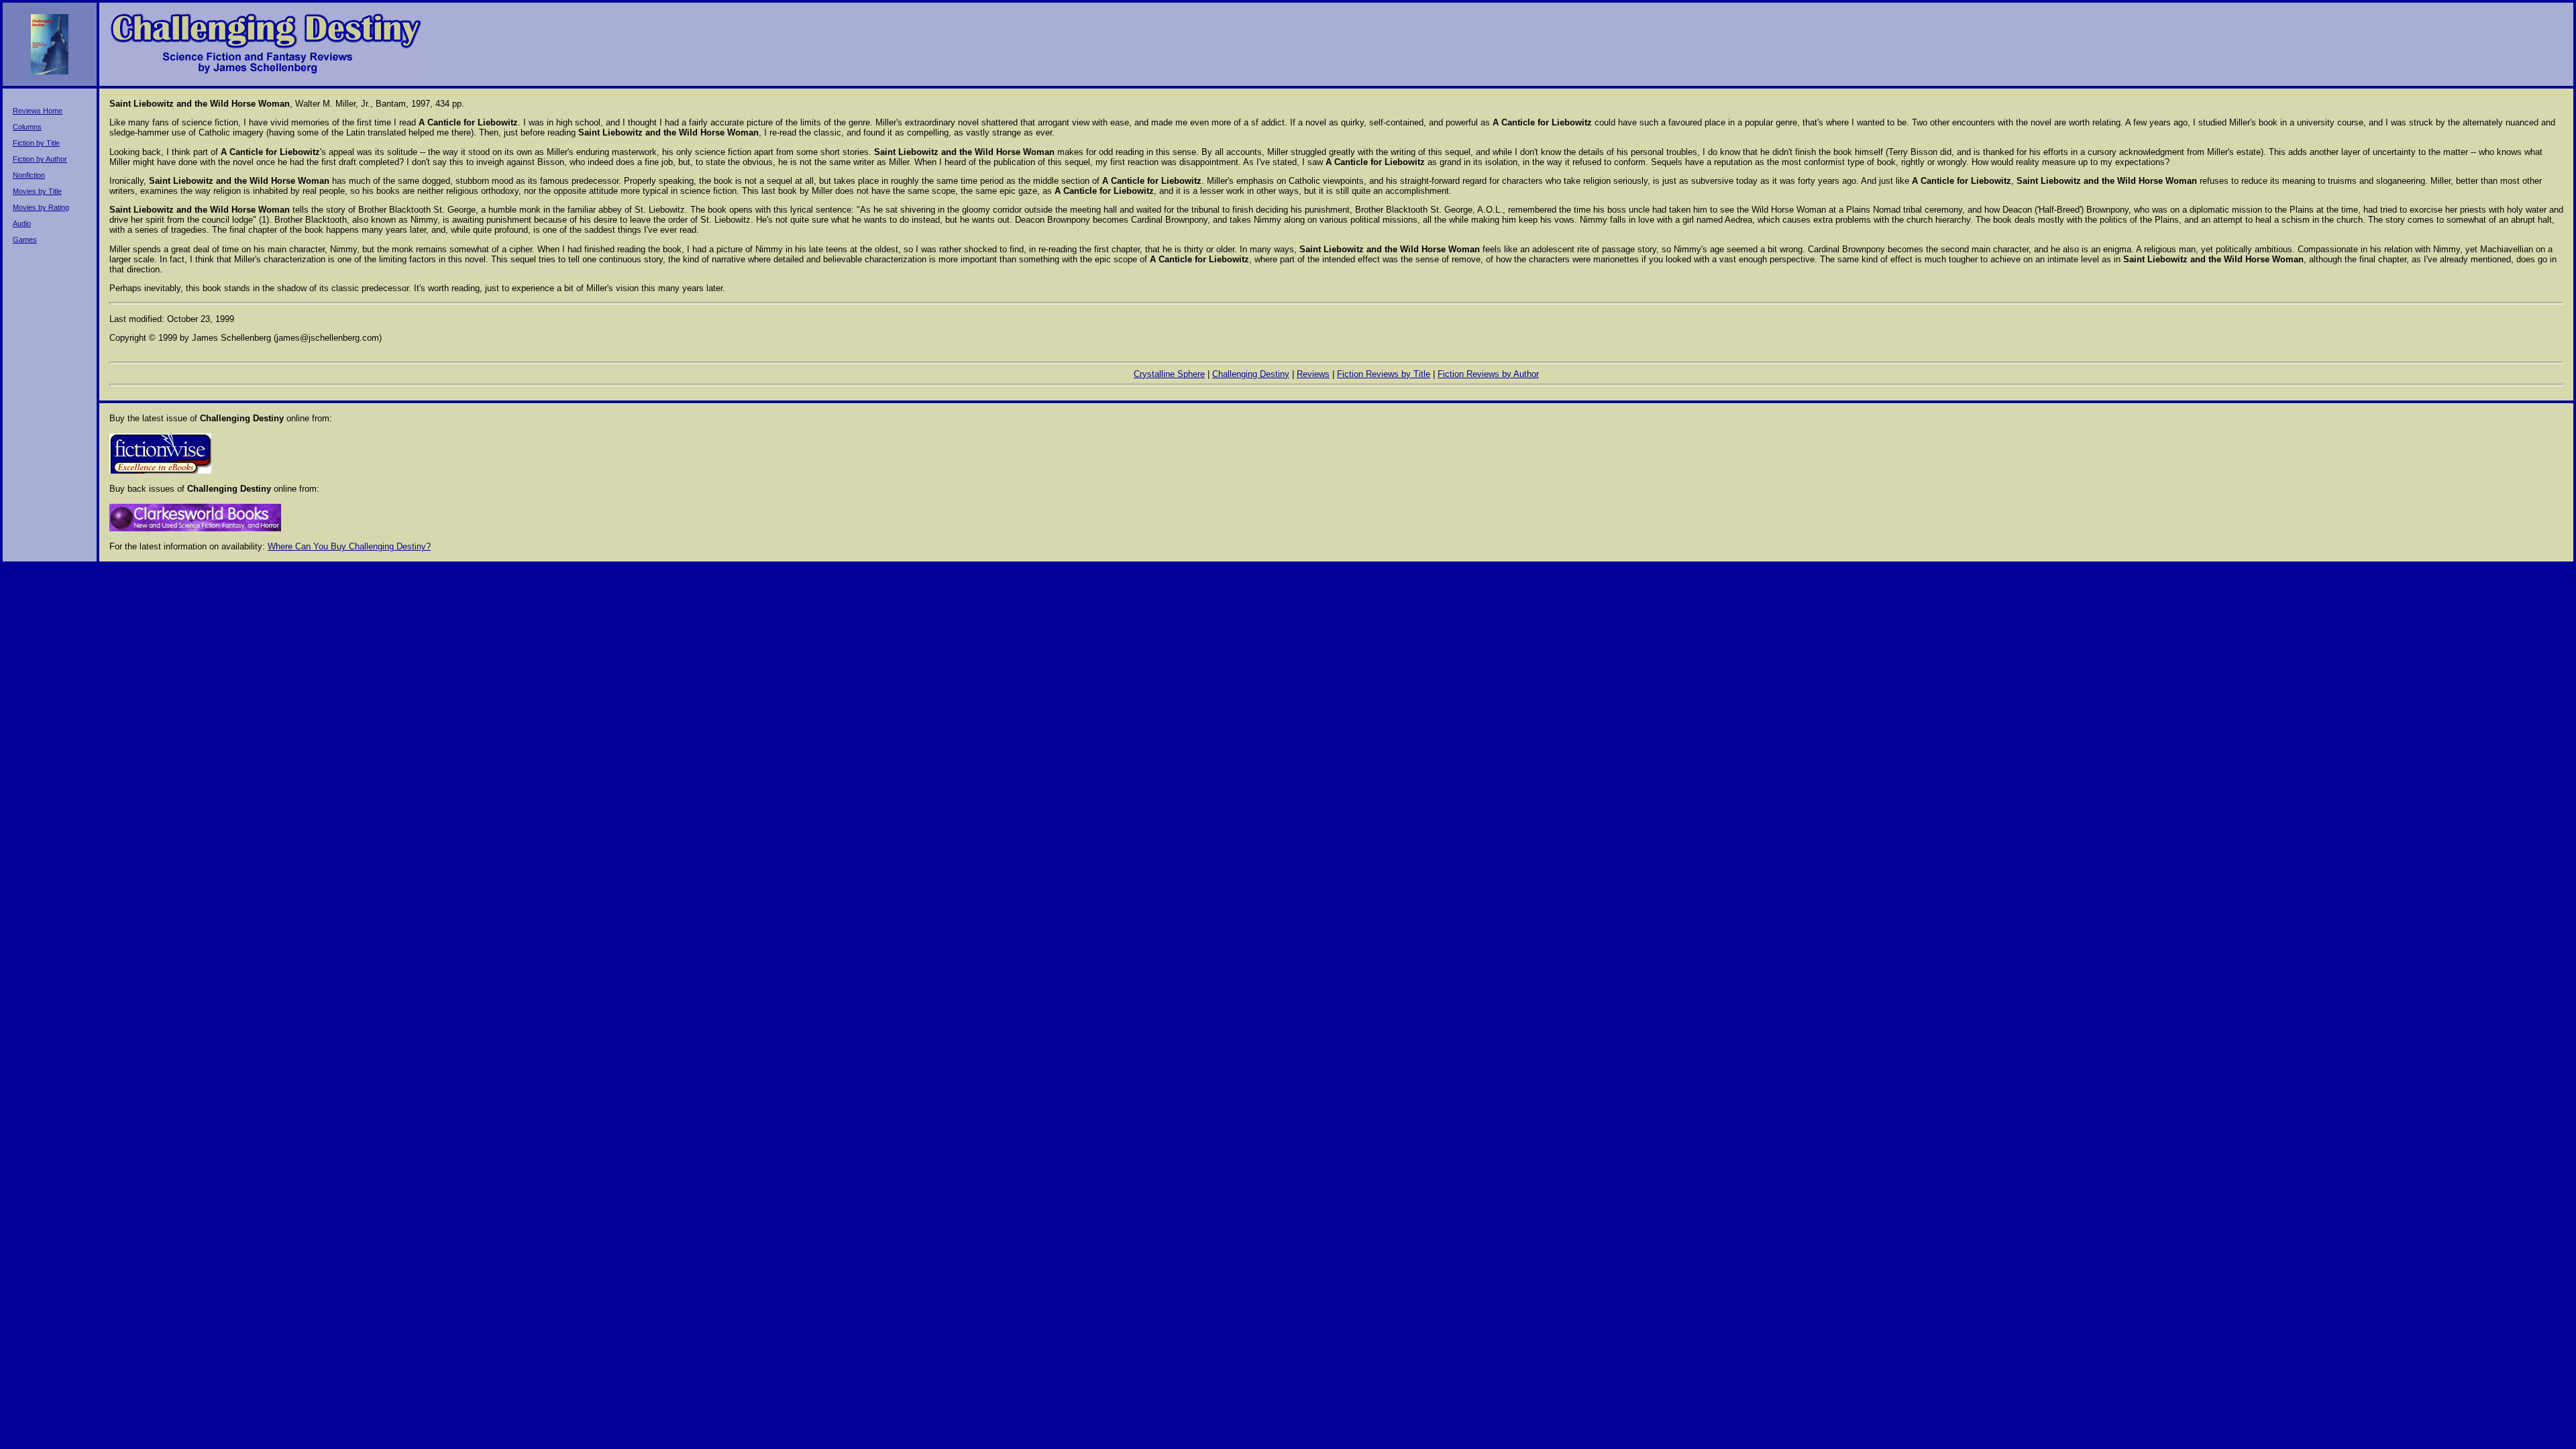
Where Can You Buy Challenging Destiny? (349, 546)
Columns (27, 127)
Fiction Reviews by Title (1384, 374)
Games (25, 239)
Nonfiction (29, 175)
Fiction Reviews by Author (1488, 374)
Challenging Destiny (1251, 374)
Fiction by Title (36, 143)
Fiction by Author (40, 159)
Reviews (1313, 374)
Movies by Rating (41, 207)
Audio (22, 223)
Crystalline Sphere (1169, 374)
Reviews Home (38, 111)
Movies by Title (37, 191)
